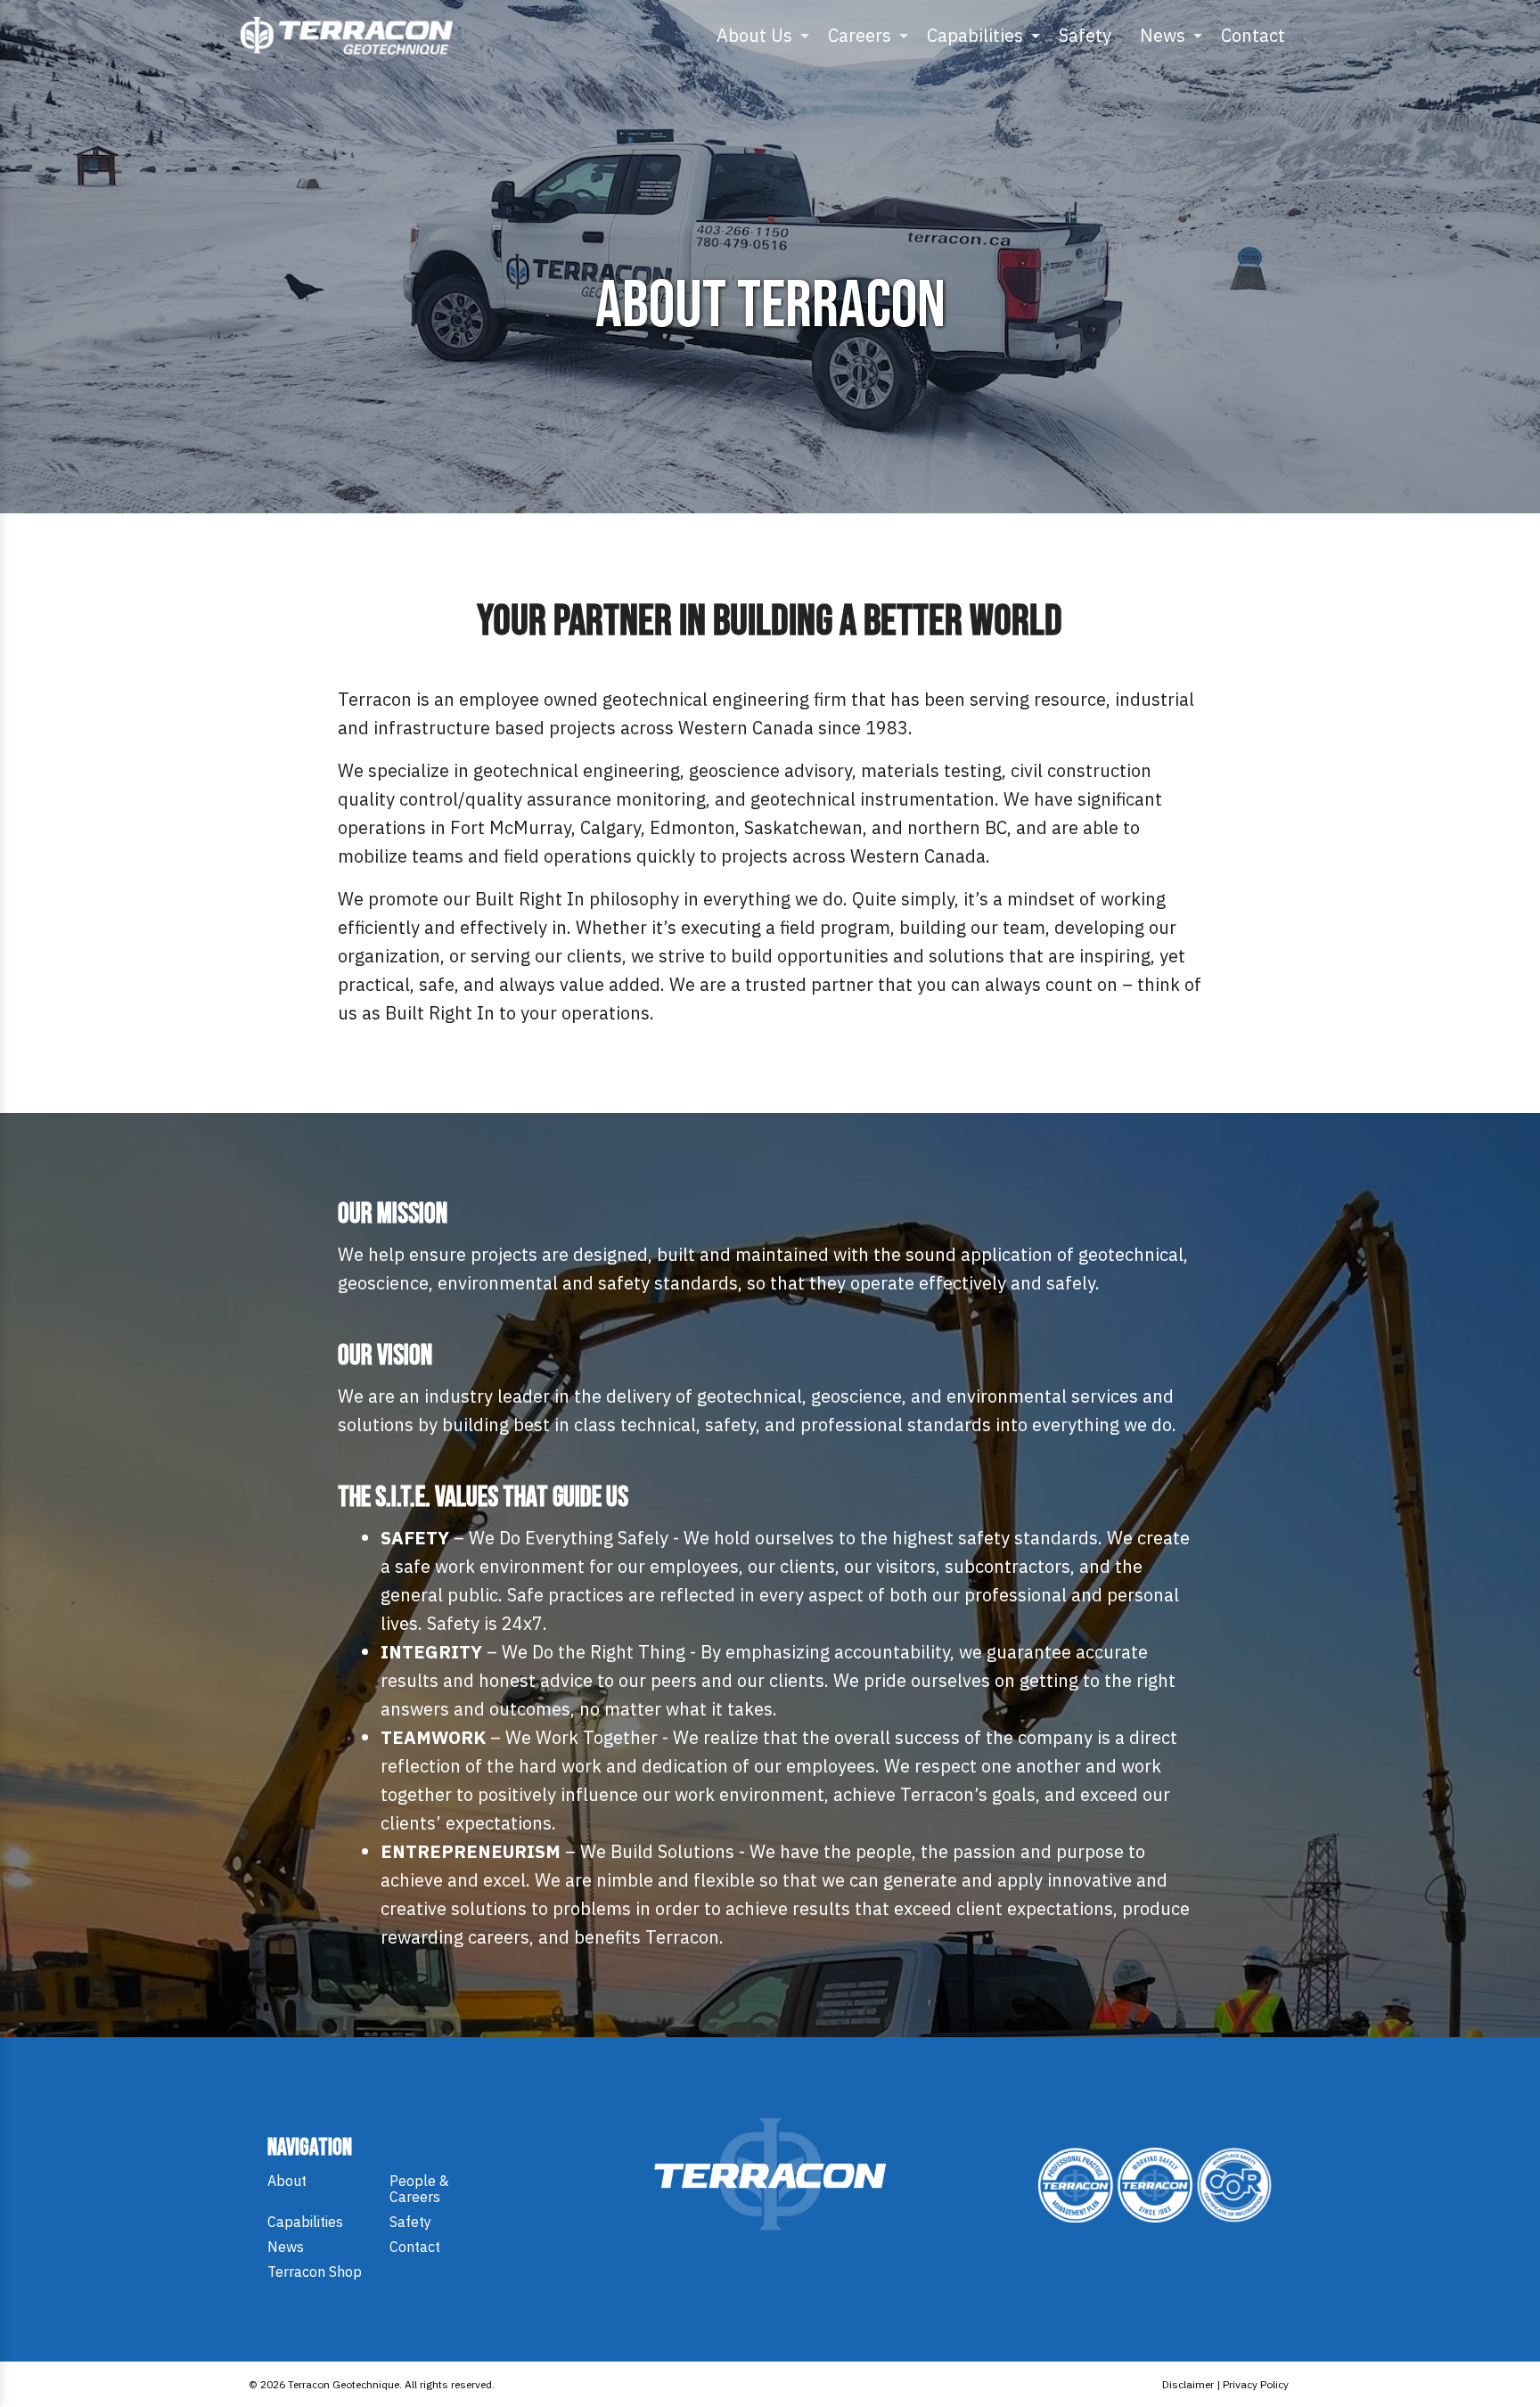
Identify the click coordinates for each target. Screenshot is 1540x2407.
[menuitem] (758, 36)
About (287, 2181)
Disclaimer (1188, 2384)
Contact (1253, 35)
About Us (754, 35)
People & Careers (419, 2189)
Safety (1085, 35)
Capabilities (975, 35)
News (1163, 35)
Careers (860, 35)
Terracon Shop (315, 2272)
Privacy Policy (1256, 2384)
